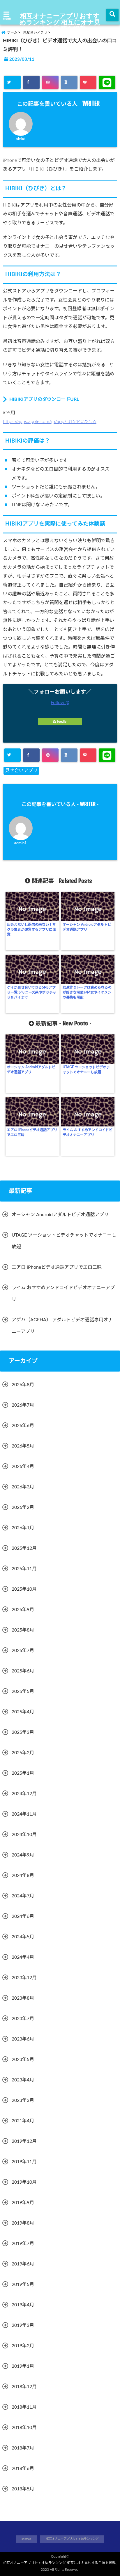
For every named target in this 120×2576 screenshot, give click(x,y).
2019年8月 (23, 2223)
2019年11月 (24, 2162)
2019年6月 (23, 2264)
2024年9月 (23, 1855)
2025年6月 (23, 1671)
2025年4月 (23, 1712)
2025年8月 (23, 1630)
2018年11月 (24, 2407)
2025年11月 (24, 1569)
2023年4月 (23, 2080)
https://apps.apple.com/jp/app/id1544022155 (50, 422)
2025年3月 (23, 1732)
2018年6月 (23, 2468)
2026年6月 (23, 1426)
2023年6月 (23, 2039)
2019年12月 (24, 2141)
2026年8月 (23, 1385)
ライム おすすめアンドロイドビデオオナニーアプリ (88, 1132)
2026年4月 (23, 1466)
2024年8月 (23, 1875)
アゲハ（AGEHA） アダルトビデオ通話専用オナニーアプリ (62, 1326)
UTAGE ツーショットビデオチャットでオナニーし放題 (86, 1070)
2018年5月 (23, 2489)
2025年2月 (23, 1753)
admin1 (21, 139)
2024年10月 (24, 1835)
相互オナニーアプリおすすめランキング (72, 2539)
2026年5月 (23, 1446)
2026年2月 (23, 1507)
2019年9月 (23, 2203)
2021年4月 (23, 2121)
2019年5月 (23, 2284)
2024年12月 (24, 1794)
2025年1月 (23, 1773)
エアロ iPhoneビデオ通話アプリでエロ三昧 (32, 1132)
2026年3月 (23, 1487)
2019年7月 (23, 2244)
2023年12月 (24, 1978)
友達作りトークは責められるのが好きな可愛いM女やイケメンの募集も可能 (87, 992)
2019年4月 (23, 2305)
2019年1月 (23, 2366)
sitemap (27, 2539)
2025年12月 (24, 1548)
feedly (62, 722)
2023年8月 (23, 1998)
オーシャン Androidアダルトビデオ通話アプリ (87, 927)
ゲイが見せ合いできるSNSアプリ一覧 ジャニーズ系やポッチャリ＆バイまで (32, 992)
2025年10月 (24, 1589)
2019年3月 (23, 2325)
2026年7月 (23, 1405)
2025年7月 (23, 1651)
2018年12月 (24, 2387)
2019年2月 (23, 2346)
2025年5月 (23, 1691)
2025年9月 (23, 1610)
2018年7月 (23, 2448)
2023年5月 (23, 2060)
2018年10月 (24, 2428)
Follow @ (60, 703)
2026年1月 (23, 1528)
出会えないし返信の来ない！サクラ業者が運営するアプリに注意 (31, 930)
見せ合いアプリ (21, 771)
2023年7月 (23, 2019)
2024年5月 (23, 1937)
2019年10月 (24, 2182)
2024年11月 (24, 1814)
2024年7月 (23, 1896)
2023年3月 (23, 2100)
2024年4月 (23, 1957)
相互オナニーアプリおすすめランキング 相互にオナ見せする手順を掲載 (60, 22)
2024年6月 (23, 1916)
